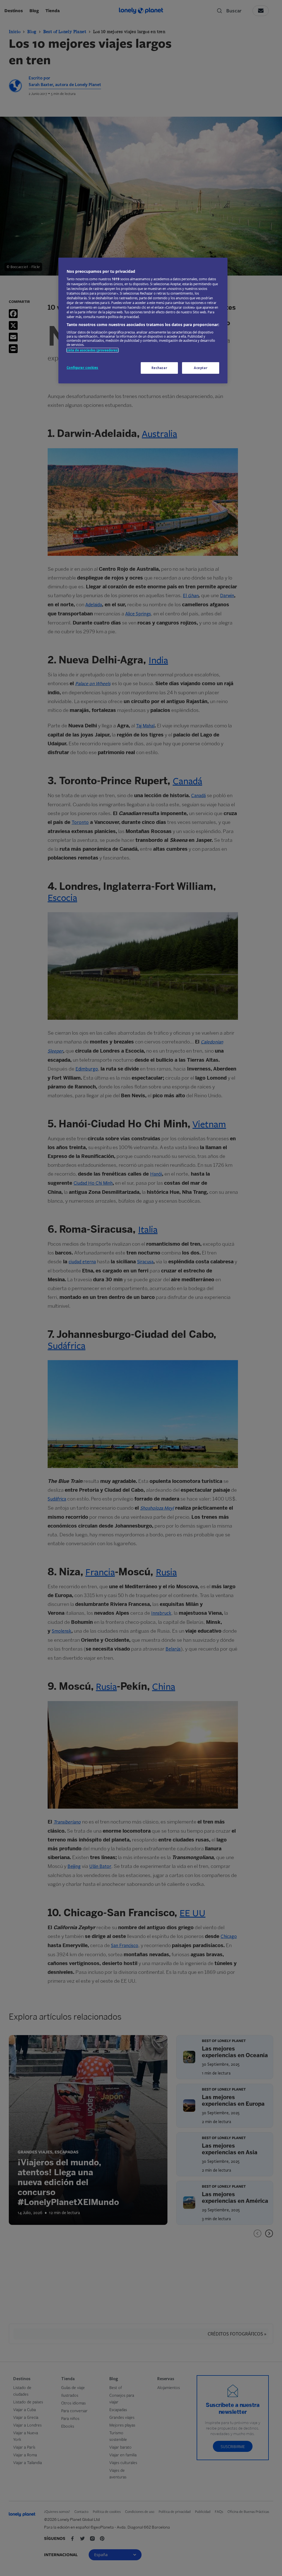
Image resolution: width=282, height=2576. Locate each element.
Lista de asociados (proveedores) (93, 350)
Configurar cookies (82, 368)
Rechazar (159, 368)
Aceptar (201, 368)
